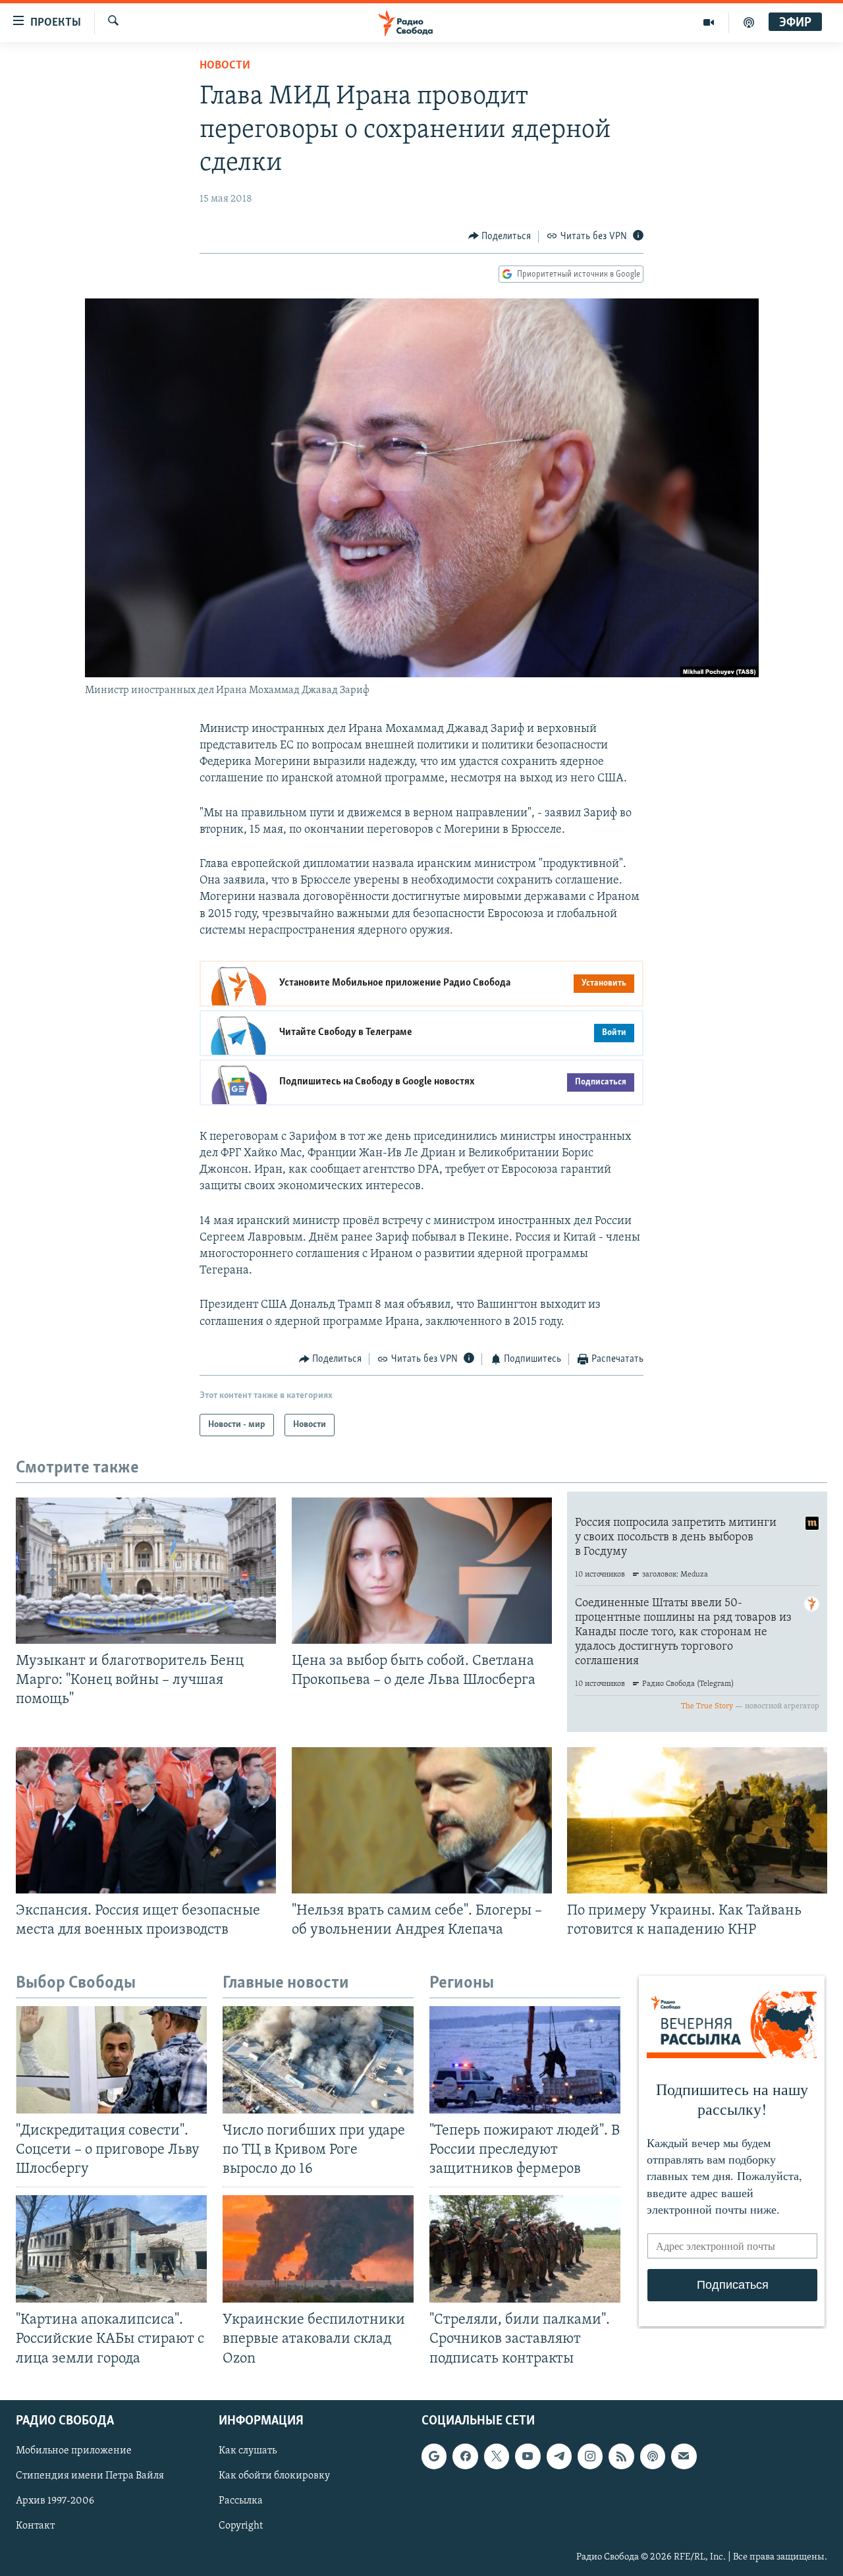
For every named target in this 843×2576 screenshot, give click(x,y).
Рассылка (241, 2501)
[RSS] (621, 2456)
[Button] (500, 237)
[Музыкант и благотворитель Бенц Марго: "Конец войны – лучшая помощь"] (146, 1571)
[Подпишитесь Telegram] (559, 2456)
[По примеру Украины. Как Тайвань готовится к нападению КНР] (697, 1820)
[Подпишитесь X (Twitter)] (497, 2456)
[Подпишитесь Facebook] (465, 2456)
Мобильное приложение (74, 2451)
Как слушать (248, 2451)
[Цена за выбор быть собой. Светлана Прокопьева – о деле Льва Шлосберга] (422, 1571)
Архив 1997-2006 (55, 2501)
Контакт (35, 2526)
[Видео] (709, 22)
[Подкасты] (653, 2456)
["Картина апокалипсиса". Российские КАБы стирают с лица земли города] (111, 2249)
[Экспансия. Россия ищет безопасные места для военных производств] (146, 1820)
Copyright (241, 2526)
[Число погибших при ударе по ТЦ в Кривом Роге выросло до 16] (318, 2060)
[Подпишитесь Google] (434, 2456)
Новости (225, 66)
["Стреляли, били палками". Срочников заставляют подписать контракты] (525, 2249)
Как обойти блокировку (274, 2476)
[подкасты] (749, 22)
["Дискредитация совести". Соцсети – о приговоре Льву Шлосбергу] (111, 2060)
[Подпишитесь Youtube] (528, 2456)
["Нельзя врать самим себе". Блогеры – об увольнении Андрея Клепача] (422, 1820)
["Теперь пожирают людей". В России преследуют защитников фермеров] (525, 2060)
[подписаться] (684, 2456)
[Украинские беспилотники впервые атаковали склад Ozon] (318, 2249)
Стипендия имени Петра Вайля (90, 2476)
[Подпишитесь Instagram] (590, 2456)
